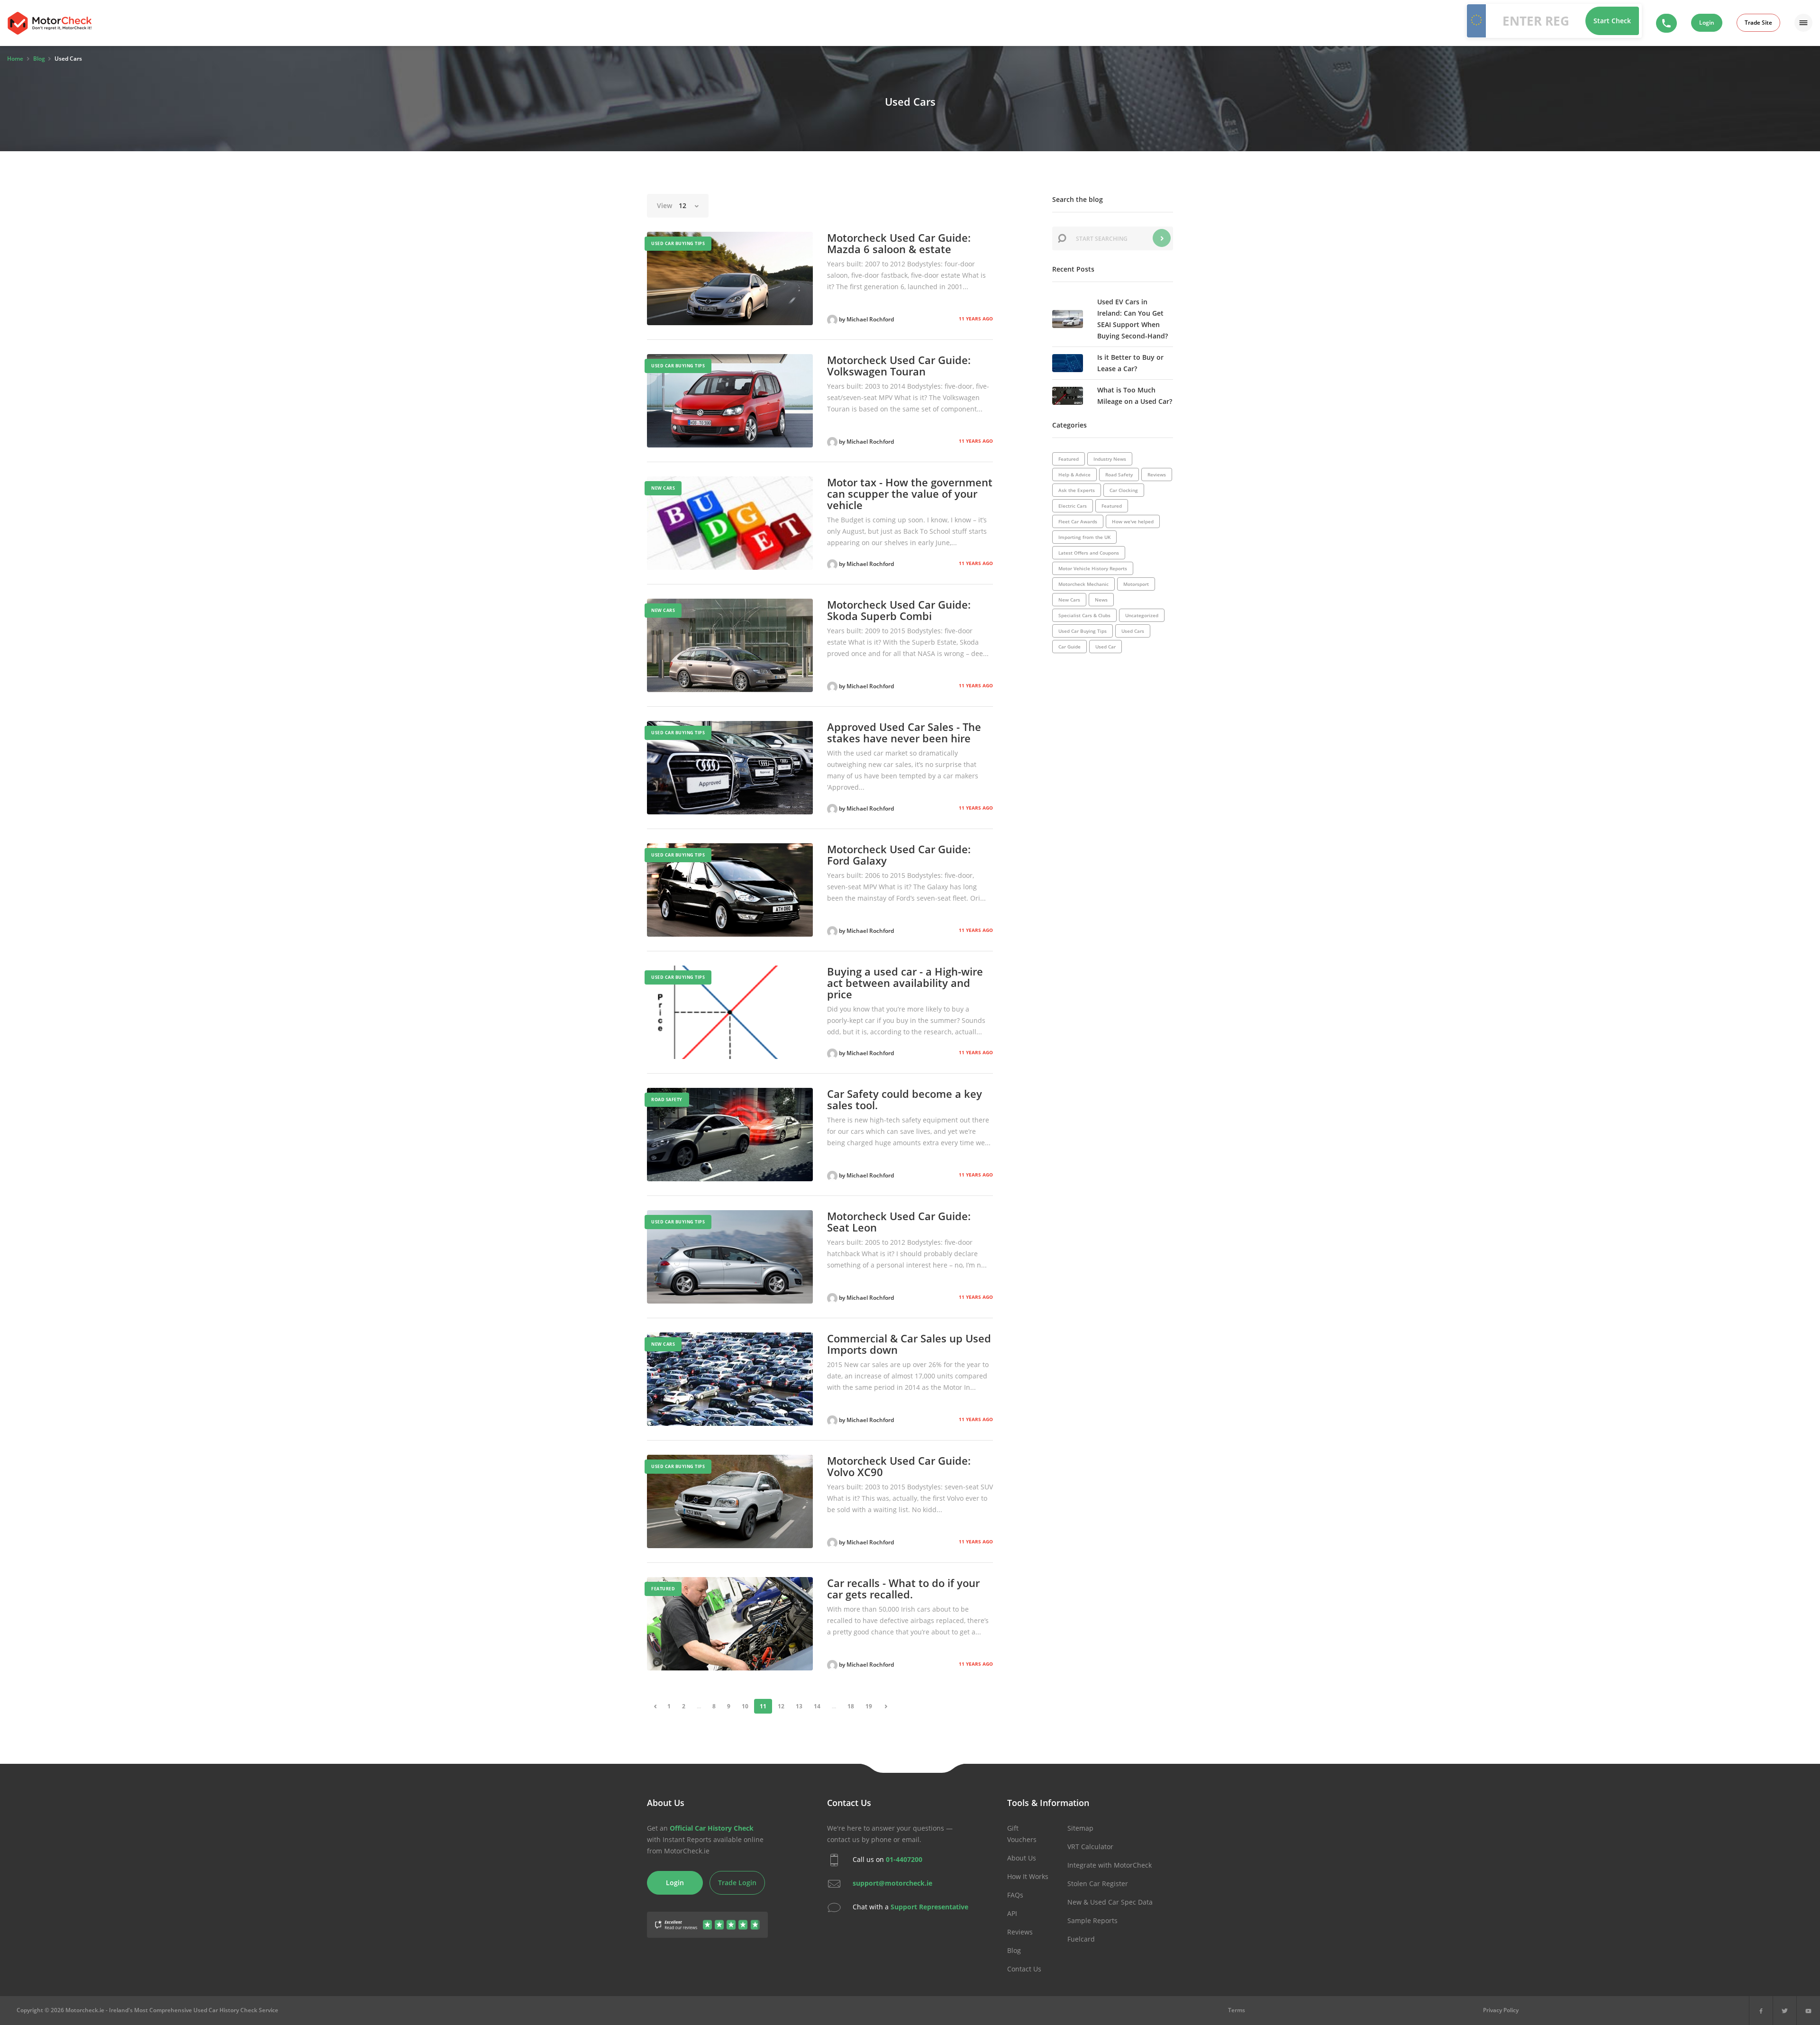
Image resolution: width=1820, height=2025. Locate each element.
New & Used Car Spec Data (1110, 1902)
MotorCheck (50, 23)
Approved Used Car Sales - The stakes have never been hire (904, 732)
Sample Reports (1092, 1920)
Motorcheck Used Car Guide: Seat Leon (899, 1222)
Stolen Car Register (1098, 1884)
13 (799, 1706)
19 (869, 1706)
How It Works (1028, 1876)
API (1012, 1913)
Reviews (1020, 1932)
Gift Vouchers (1022, 1834)
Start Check (1612, 21)
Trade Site (1758, 23)
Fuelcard (1081, 1939)
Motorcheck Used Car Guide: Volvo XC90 (899, 1466)
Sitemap (1080, 1828)
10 (745, 1706)
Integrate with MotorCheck (1110, 1865)
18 (851, 1706)
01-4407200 (904, 1859)
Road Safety (667, 1099)
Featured (663, 1589)
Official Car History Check (712, 1828)
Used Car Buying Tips (678, 243)
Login (1707, 23)
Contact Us (1024, 1969)
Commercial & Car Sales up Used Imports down (909, 1344)
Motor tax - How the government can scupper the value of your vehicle (910, 493)
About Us (1022, 1858)
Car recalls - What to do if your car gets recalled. (903, 1588)
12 (781, 1706)
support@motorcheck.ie (892, 1883)
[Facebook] (1761, 2011)
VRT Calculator (1090, 1847)
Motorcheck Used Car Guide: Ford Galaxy (899, 855)
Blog (1014, 1950)
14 (817, 1706)
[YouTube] (1808, 2011)
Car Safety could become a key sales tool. (905, 1099)
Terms (1237, 2010)
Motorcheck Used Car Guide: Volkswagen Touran (899, 365)
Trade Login (737, 1883)
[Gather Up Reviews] (707, 1919)
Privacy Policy (1501, 2010)
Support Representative (929, 1907)
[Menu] (1803, 23)
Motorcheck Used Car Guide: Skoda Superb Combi (899, 610)
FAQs (1015, 1895)
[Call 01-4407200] (1666, 23)
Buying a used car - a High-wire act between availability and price (905, 983)
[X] (1785, 2011)
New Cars (663, 488)
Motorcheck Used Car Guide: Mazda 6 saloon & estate (899, 243)
